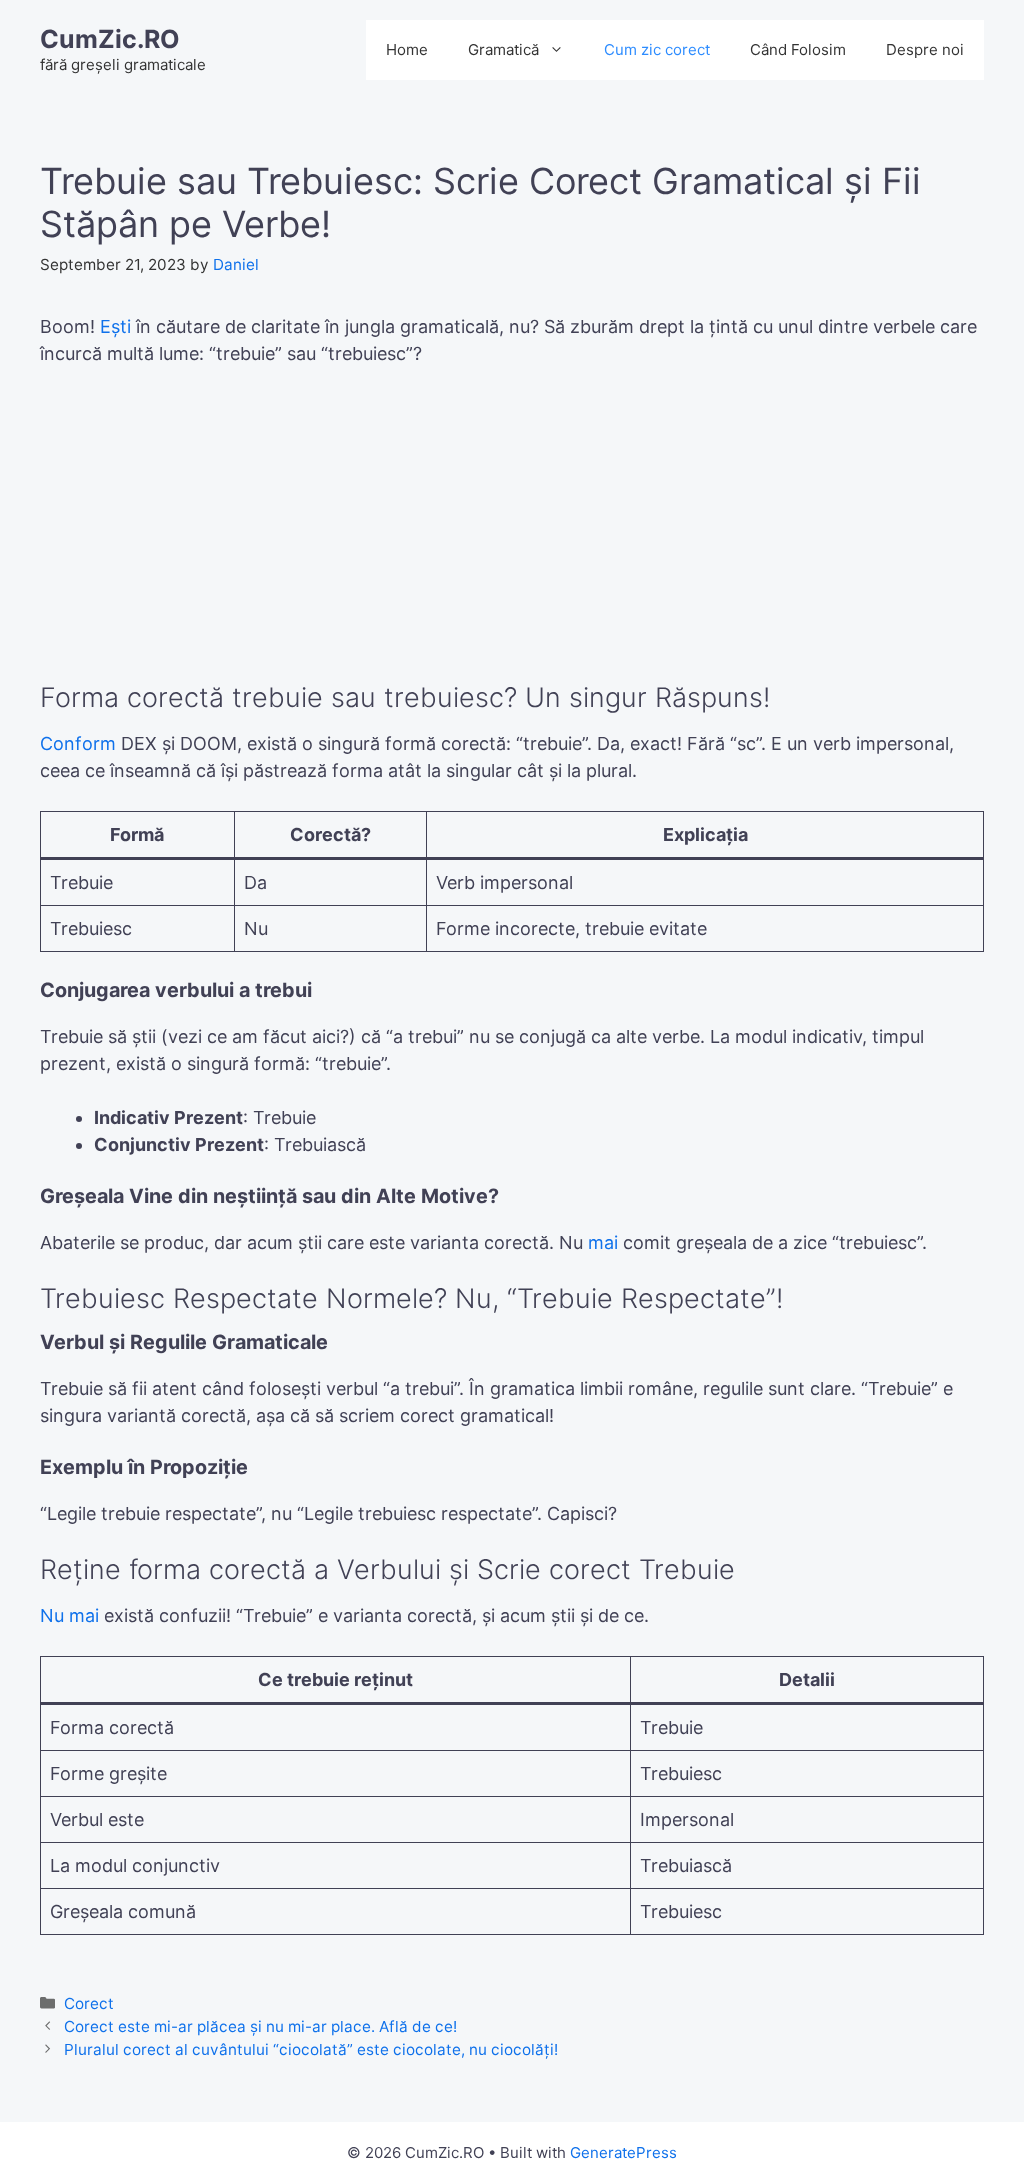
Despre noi (925, 49)
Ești (115, 326)
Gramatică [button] (503, 49)
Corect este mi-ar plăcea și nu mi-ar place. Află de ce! (260, 2026)
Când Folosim (798, 49)
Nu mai (69, 1615)
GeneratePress (623, 2152)
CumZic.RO (110, 39)
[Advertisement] (512, 534)
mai (603, 1242)
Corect (89, 2003)
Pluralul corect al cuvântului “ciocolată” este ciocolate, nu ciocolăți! (311, 2049)
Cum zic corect (657, 49)
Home (407, 49)
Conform (78, 743)
